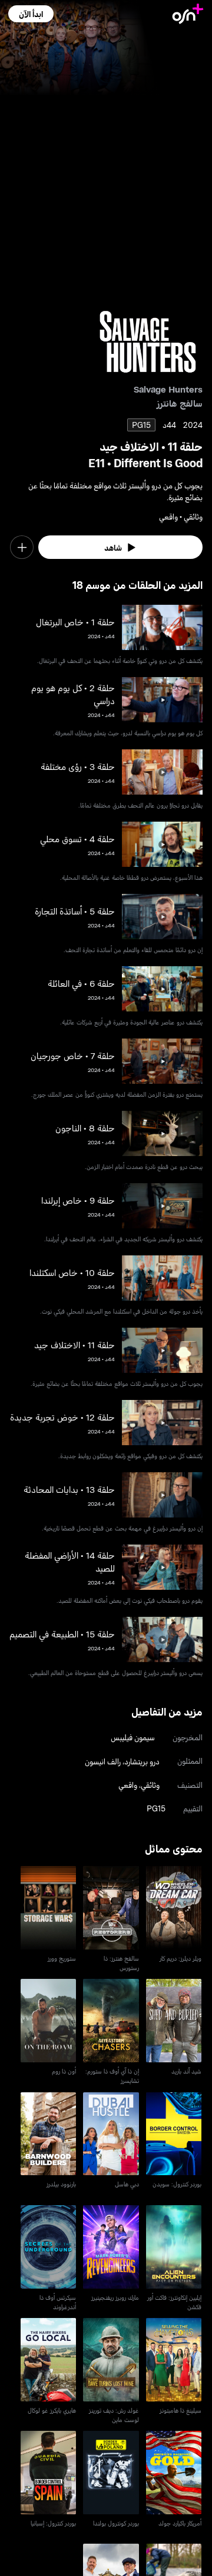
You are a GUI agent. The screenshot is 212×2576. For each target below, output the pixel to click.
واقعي (128, 1785)
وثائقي (150, 1785)
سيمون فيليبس (133, 1737)
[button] (31, 14)
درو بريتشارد (142, 1761)
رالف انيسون (103, 1761)
